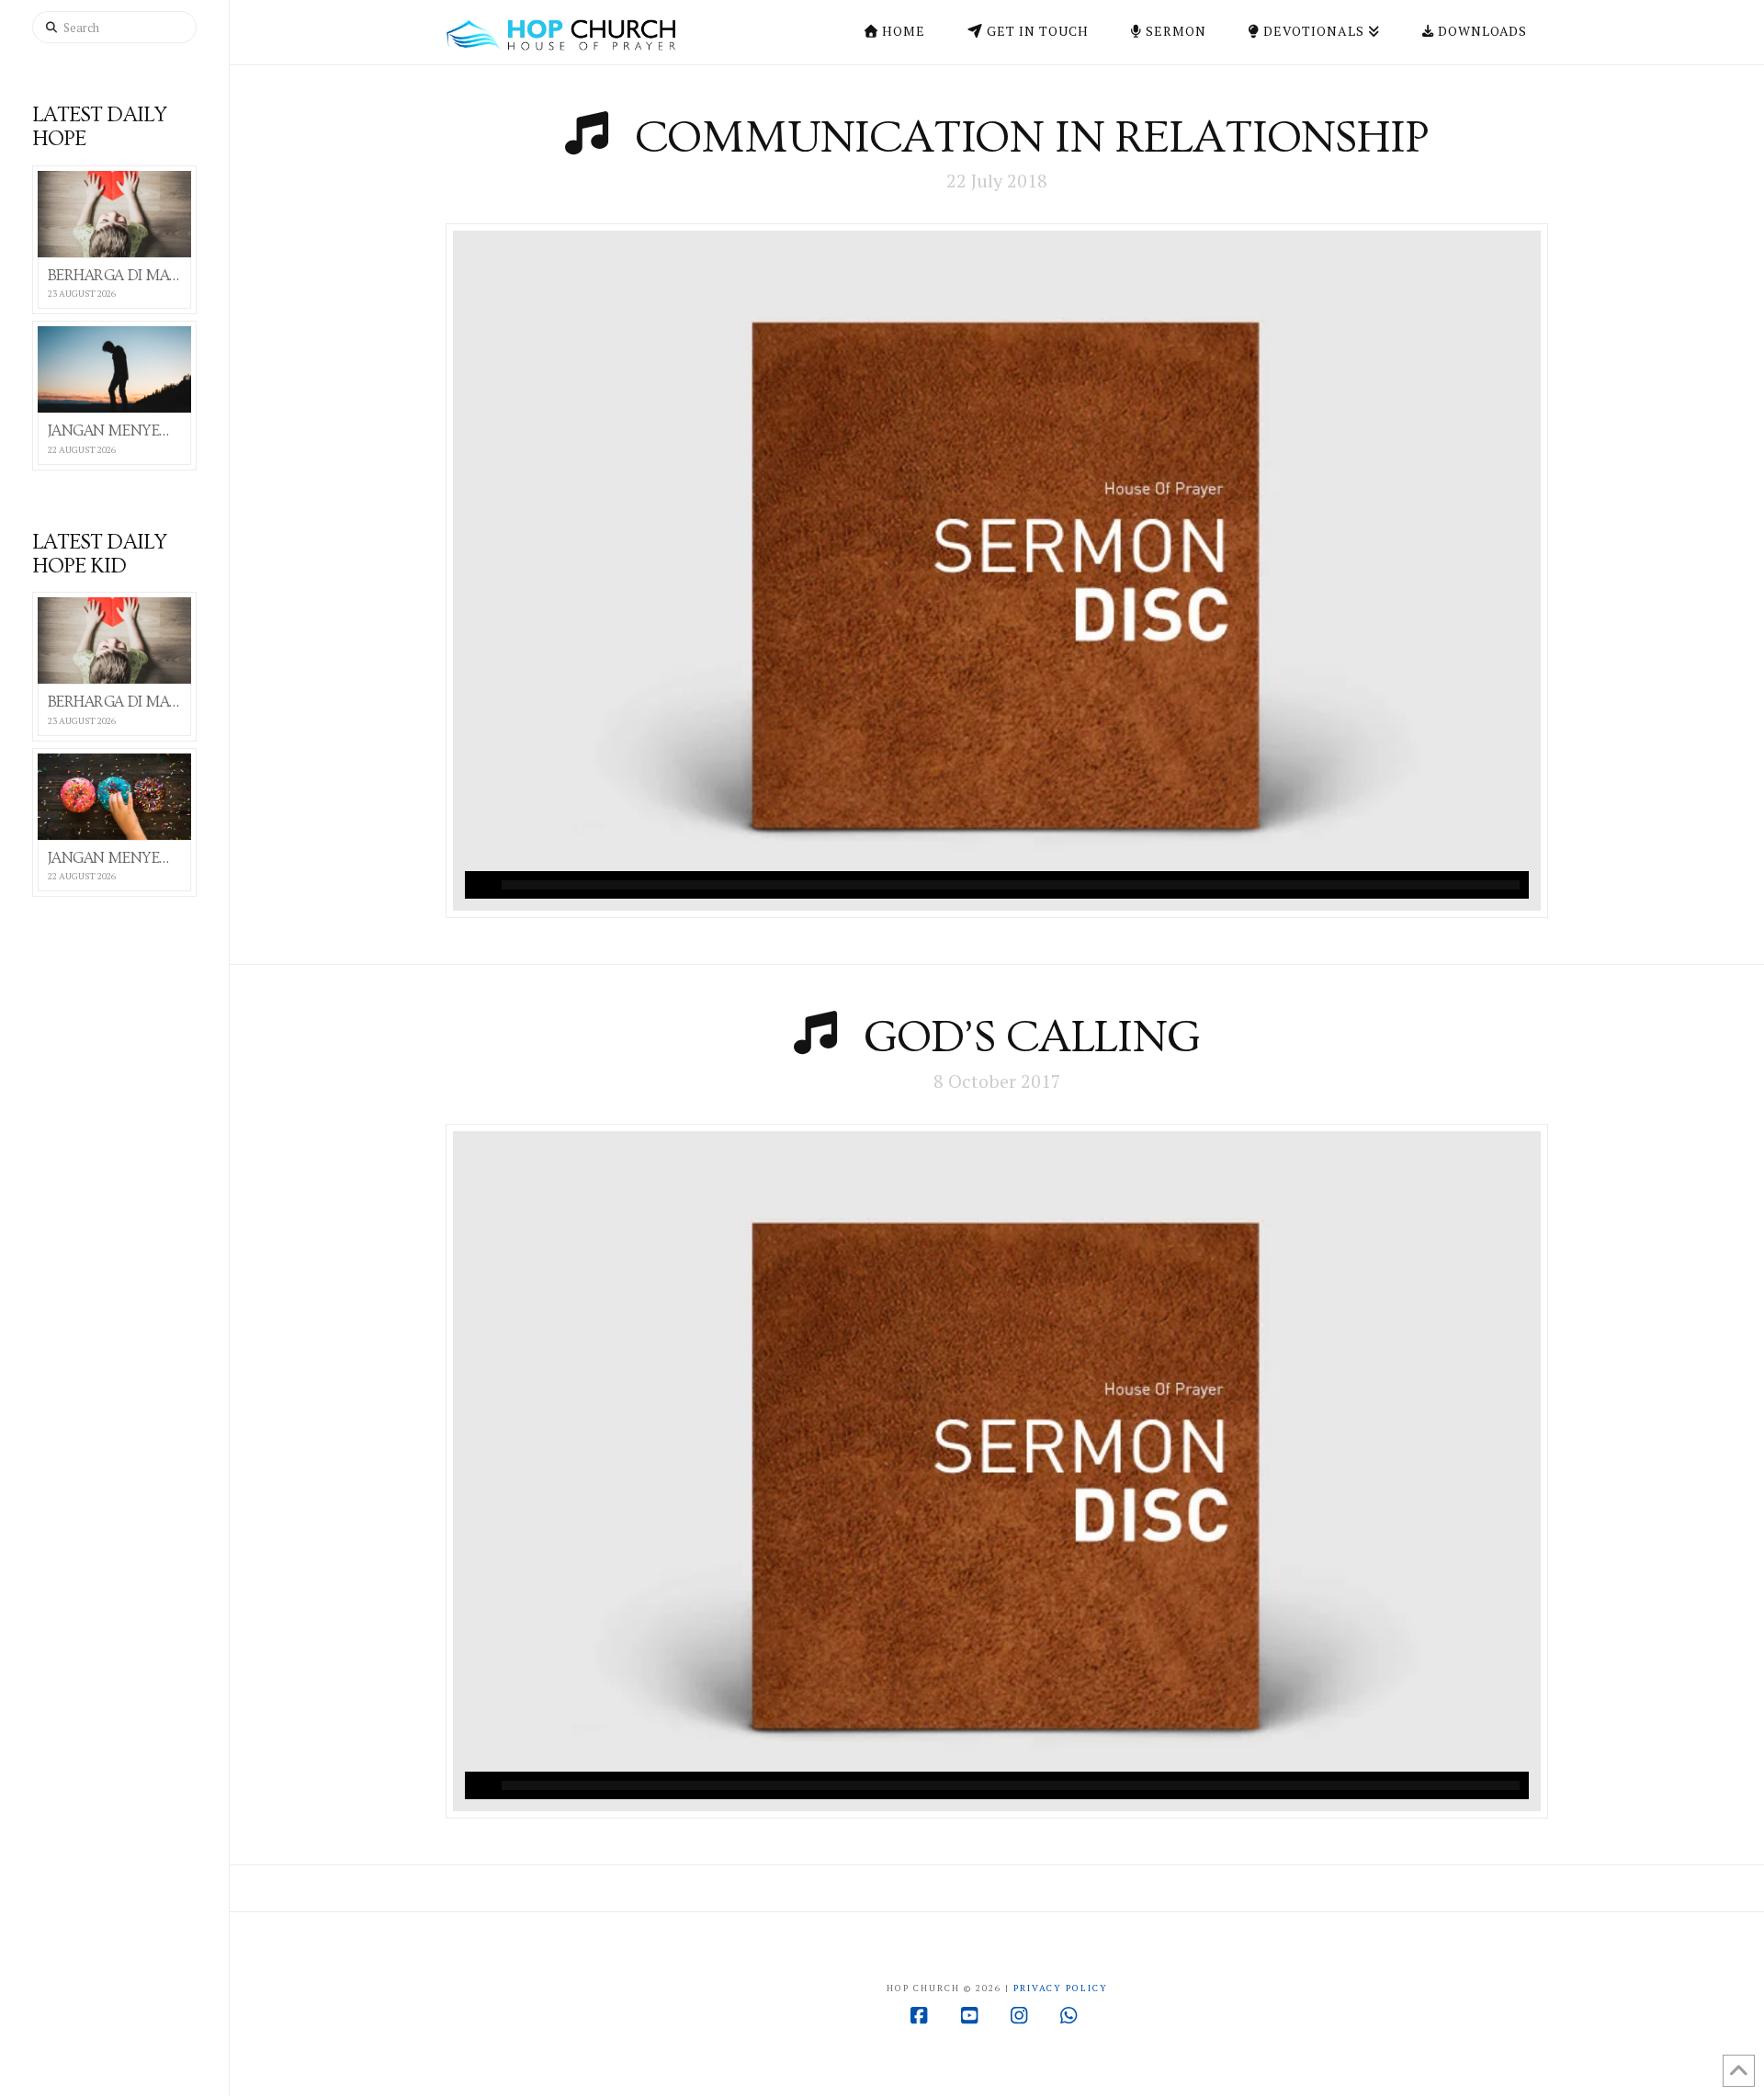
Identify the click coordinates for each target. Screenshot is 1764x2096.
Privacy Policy (1061, 1988)
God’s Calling (1032, 1037)
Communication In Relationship (1032, 138)
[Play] (479, 885)
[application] (997, 885)
